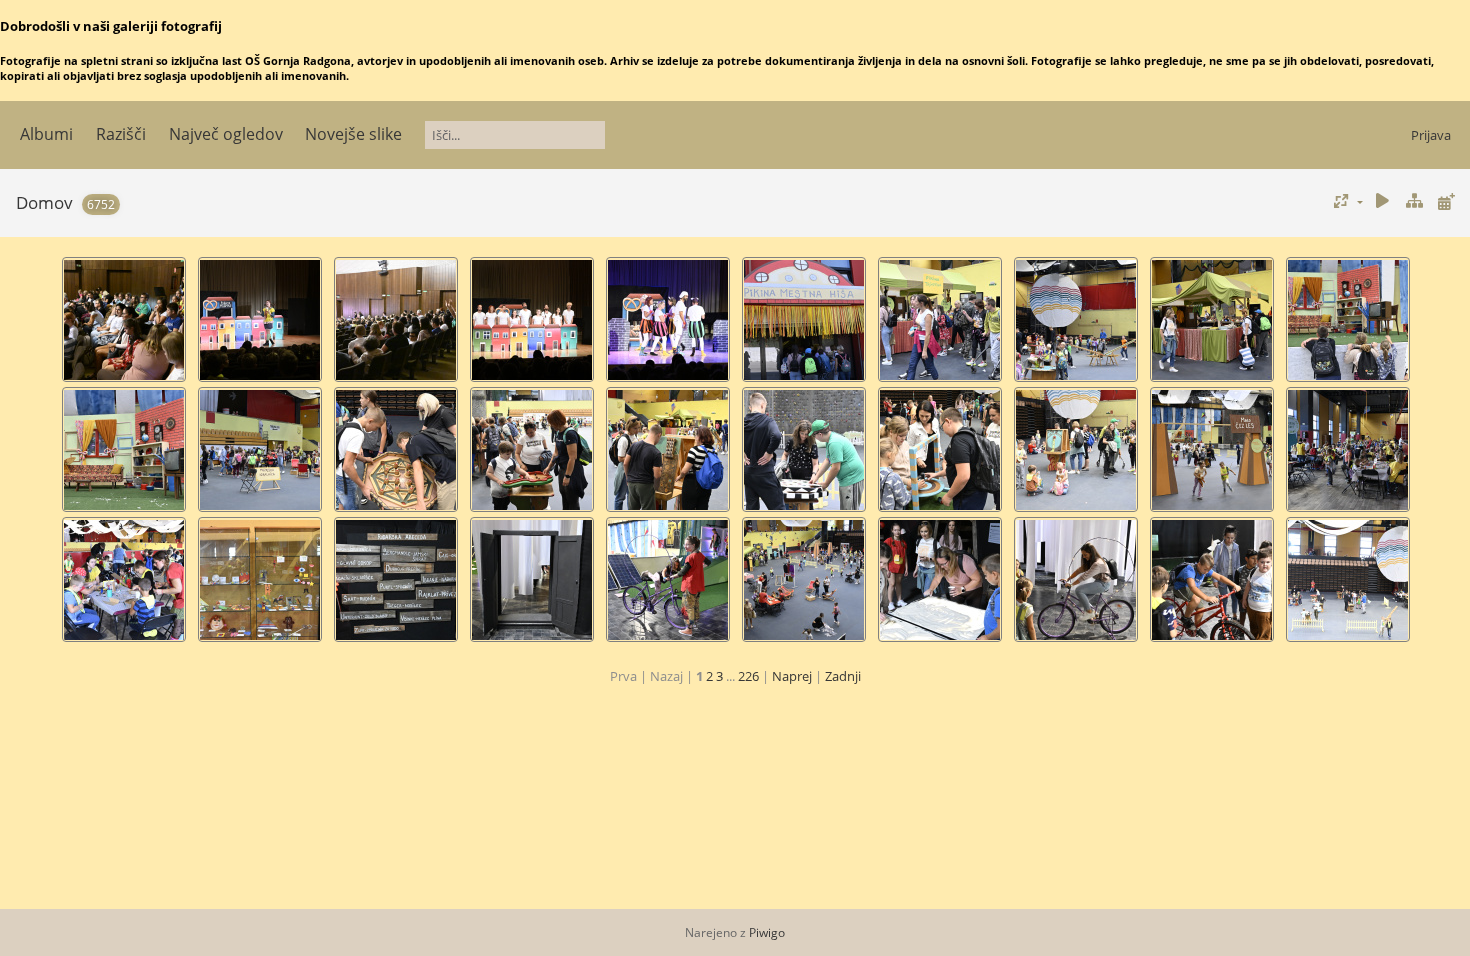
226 (748, 676)
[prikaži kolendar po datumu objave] (1446, 201)
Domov (44, 202)
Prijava (1431, 135)
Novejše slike (353, 134)
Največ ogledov (226, 134)
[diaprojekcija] (1383, 201)
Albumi (46, 134)
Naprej (792, 676)
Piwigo (767, 932)
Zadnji (843, 676)
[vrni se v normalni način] (1414, 201)
